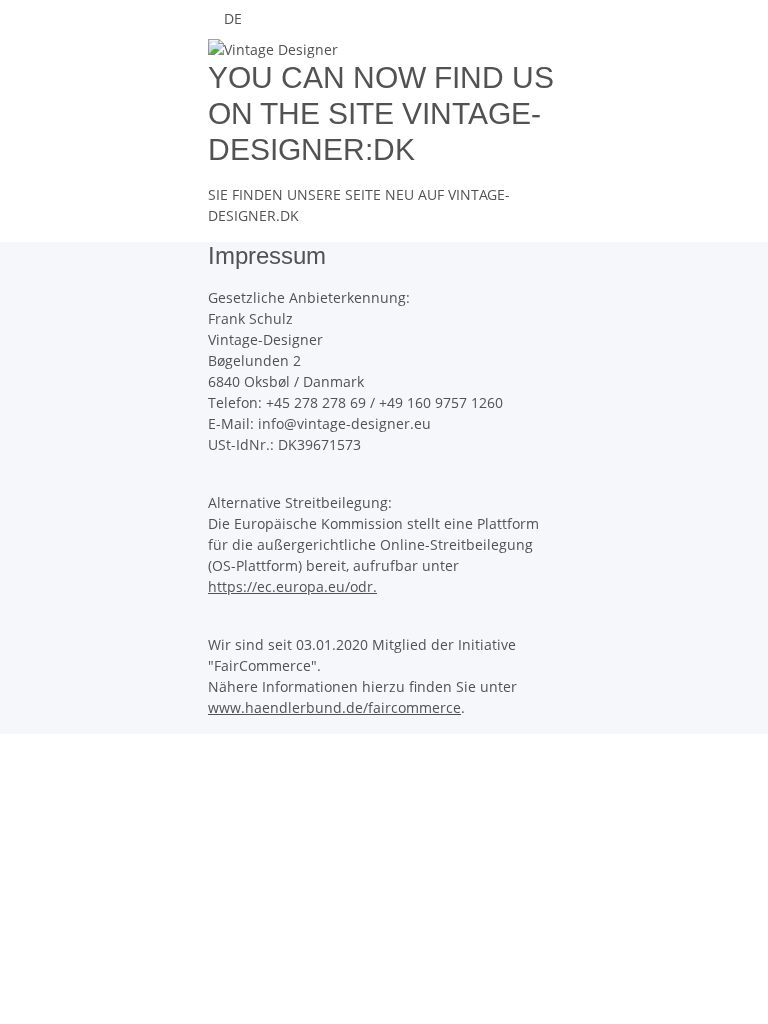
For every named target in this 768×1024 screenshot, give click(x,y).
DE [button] (235, 18)
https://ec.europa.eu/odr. (292, 586)
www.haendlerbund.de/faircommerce (334, 707)
